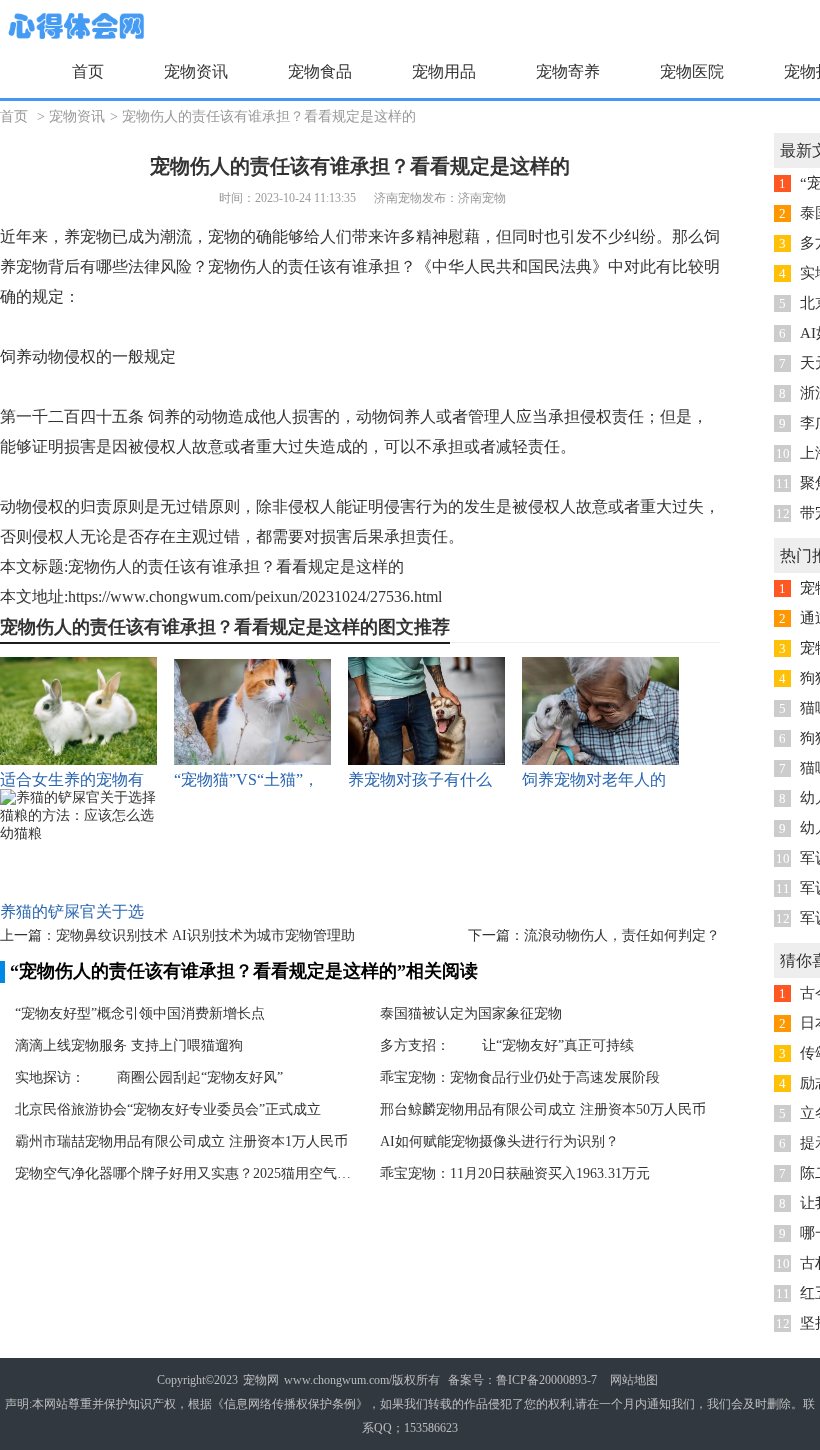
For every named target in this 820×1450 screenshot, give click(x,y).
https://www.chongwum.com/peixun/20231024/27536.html (255, 596)
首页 (88, 71)
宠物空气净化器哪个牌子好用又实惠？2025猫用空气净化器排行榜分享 (185, 1173)
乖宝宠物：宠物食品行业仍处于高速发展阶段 (520, 1077)
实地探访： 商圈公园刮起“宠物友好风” (149, 1077)
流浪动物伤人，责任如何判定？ (622, 935)
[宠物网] (74, 27)
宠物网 (261, 1380)
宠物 (96, 236)
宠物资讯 (77, 116)
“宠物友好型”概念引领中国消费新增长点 (140, 1013)
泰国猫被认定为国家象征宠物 (471, 1013)
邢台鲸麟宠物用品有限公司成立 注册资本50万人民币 (543, 1109)
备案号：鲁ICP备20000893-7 (522, 1380)
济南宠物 (482, 198)
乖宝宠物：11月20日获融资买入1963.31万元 (515, 1173)
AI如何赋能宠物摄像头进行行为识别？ (499, 1141)
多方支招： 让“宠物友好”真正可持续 (507, 1045)
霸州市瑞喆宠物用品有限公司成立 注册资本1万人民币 (181, 1141)
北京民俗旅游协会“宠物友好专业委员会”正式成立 (168, 1109)
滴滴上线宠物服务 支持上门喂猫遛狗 (129, 1045)
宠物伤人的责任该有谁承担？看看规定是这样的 (269, 116)
